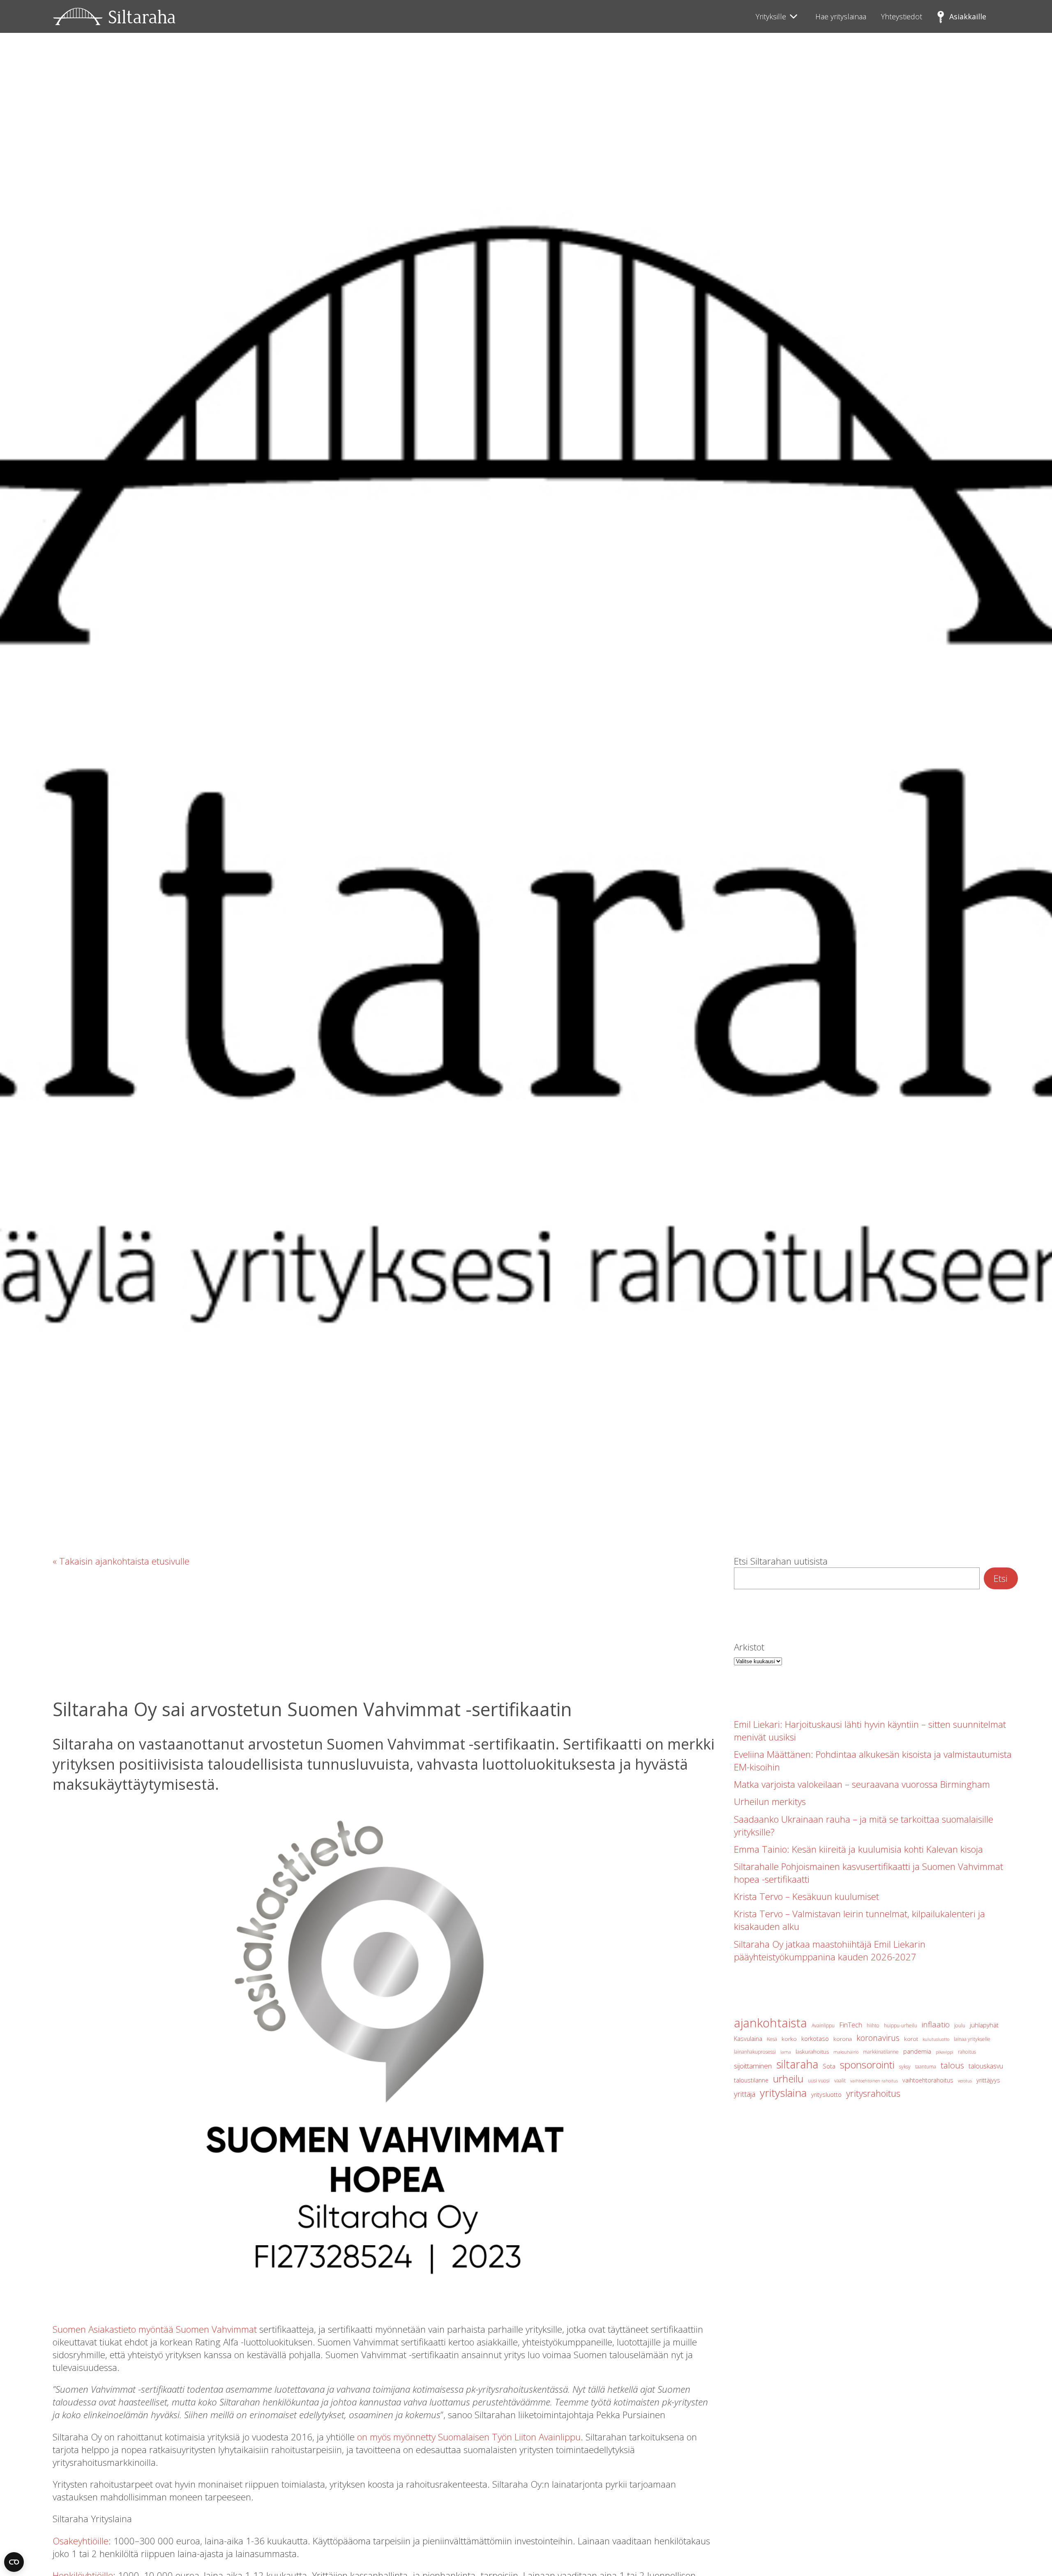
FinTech (851, 2025)
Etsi (1001, 1578)
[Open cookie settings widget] (14, 2562)
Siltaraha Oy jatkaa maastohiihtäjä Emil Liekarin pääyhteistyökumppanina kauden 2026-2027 (830, 1950)
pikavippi (945, 2052)
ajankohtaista (771, 2023)
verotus (965, 2081)
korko (789, 2039)
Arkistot (749, 1647)
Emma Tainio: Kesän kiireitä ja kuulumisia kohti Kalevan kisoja (858, 1849)
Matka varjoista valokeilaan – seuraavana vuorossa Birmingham (862, 1784)
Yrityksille (771, 16)
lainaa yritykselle (972, 2039)
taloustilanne (751, 2080)
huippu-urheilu (901, 2025)
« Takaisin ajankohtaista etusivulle (121, 1561)
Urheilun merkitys (770, 1802)
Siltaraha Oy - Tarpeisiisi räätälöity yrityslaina (114, 16)
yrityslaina (783, 2093)
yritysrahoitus (873, 2093)
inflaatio (936, 2024)
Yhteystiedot (902, 16)
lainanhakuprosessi (755, 2052)
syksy (905, 2067)
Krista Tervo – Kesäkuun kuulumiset (806, 1896)
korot (911, 2039)
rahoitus (967, 2052)
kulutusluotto (936, 2039)
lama (786, 2052)
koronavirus (878, 2038)
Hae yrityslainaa (841, 16)
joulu (960, 2025)
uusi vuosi (819, 2081)
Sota (829, 2066)
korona (843, 2039)
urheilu (788, 2079)
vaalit (840, 2081)
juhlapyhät (984, 2025)
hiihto (873, 2025)
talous (952, 2065)
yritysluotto (826, 2095)
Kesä (772, 2039)
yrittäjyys (988, 2080)
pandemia (917, 2051)
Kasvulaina (748, 2039)
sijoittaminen (753, 2066)
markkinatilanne (881, 2052)
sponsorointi (867, 2065)
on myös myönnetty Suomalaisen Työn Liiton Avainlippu (469, 2437)
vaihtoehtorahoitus (928, 2080)
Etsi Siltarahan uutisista (781, 1561)
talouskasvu (986, 2066)
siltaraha (797, 2064)
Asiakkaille (968, 16)
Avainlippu (823, 2025)
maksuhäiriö (846, 2052)
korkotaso (815, 2039)
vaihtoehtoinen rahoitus (874, 2081)
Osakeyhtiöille (81, 2541)
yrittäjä (745, 2094)
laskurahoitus (812, 2052)
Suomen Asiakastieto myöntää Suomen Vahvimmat (155, 2329)
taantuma (926, 2067)
